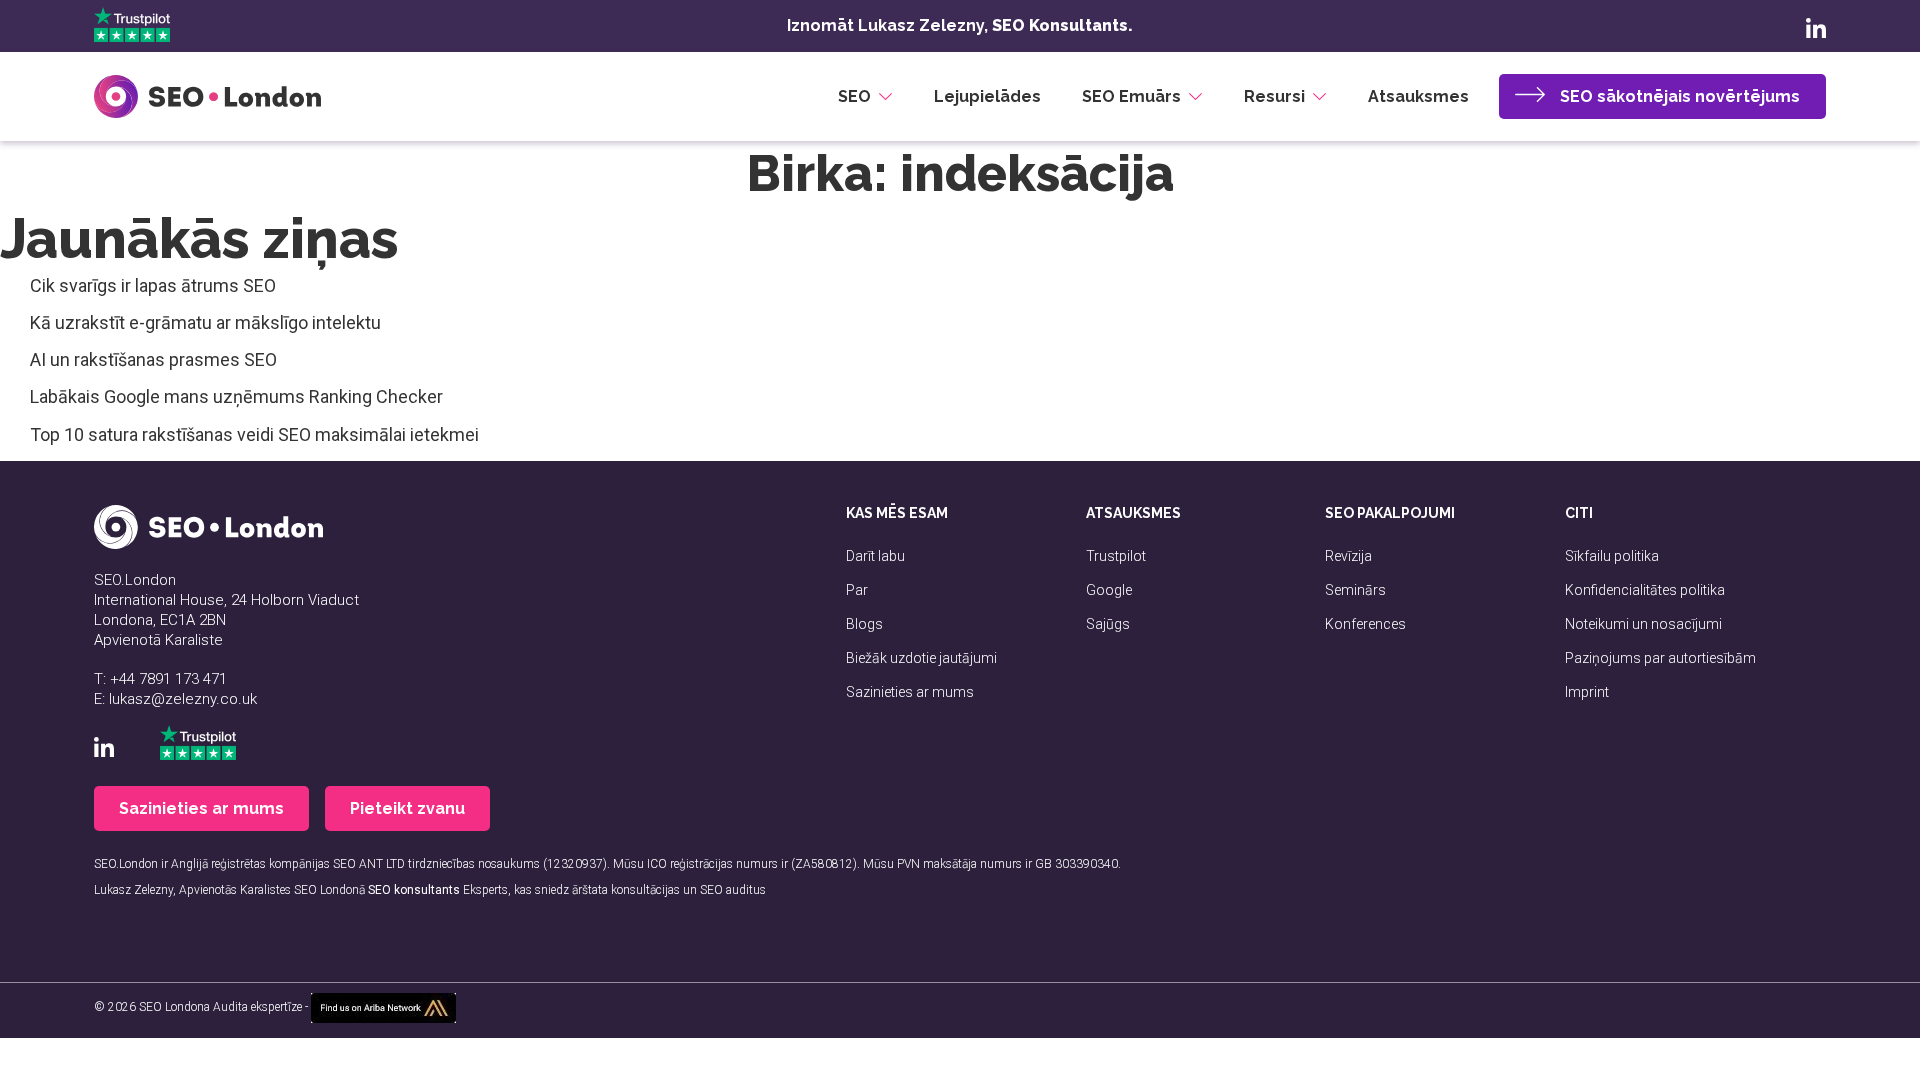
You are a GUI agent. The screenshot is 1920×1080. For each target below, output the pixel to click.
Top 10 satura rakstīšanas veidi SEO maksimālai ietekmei (254, 434)
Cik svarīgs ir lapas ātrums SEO (153, 285)
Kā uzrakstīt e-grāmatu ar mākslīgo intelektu (205, 322)
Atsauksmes (1418, 96)
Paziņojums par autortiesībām (1660, 658)
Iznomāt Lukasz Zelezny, (960, 25)
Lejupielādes (987, 96)
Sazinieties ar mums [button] (201, 808)
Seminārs (1355, 590)
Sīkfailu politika (1612, 556)
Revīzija (1348, 556)
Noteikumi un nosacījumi (1643, 624)
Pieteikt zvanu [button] (407, 808)
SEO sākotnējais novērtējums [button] (1680, 96)
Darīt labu (875, 556)
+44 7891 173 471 (168, 679)
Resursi (1274, 96)
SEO (854, 96)
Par (857, 590)
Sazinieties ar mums (910, 692)
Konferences (1365, 624)
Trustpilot (1116, 556)
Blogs (864, 624)
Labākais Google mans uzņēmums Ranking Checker (236, 396)
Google (1109, 590)
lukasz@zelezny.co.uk (183, 699)
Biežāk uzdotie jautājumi (921, 658)
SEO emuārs (1131, 96)
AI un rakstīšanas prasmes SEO (153, 359)
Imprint (1587, 692)
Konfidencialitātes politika (1645, 590)
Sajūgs (1108, 624)
